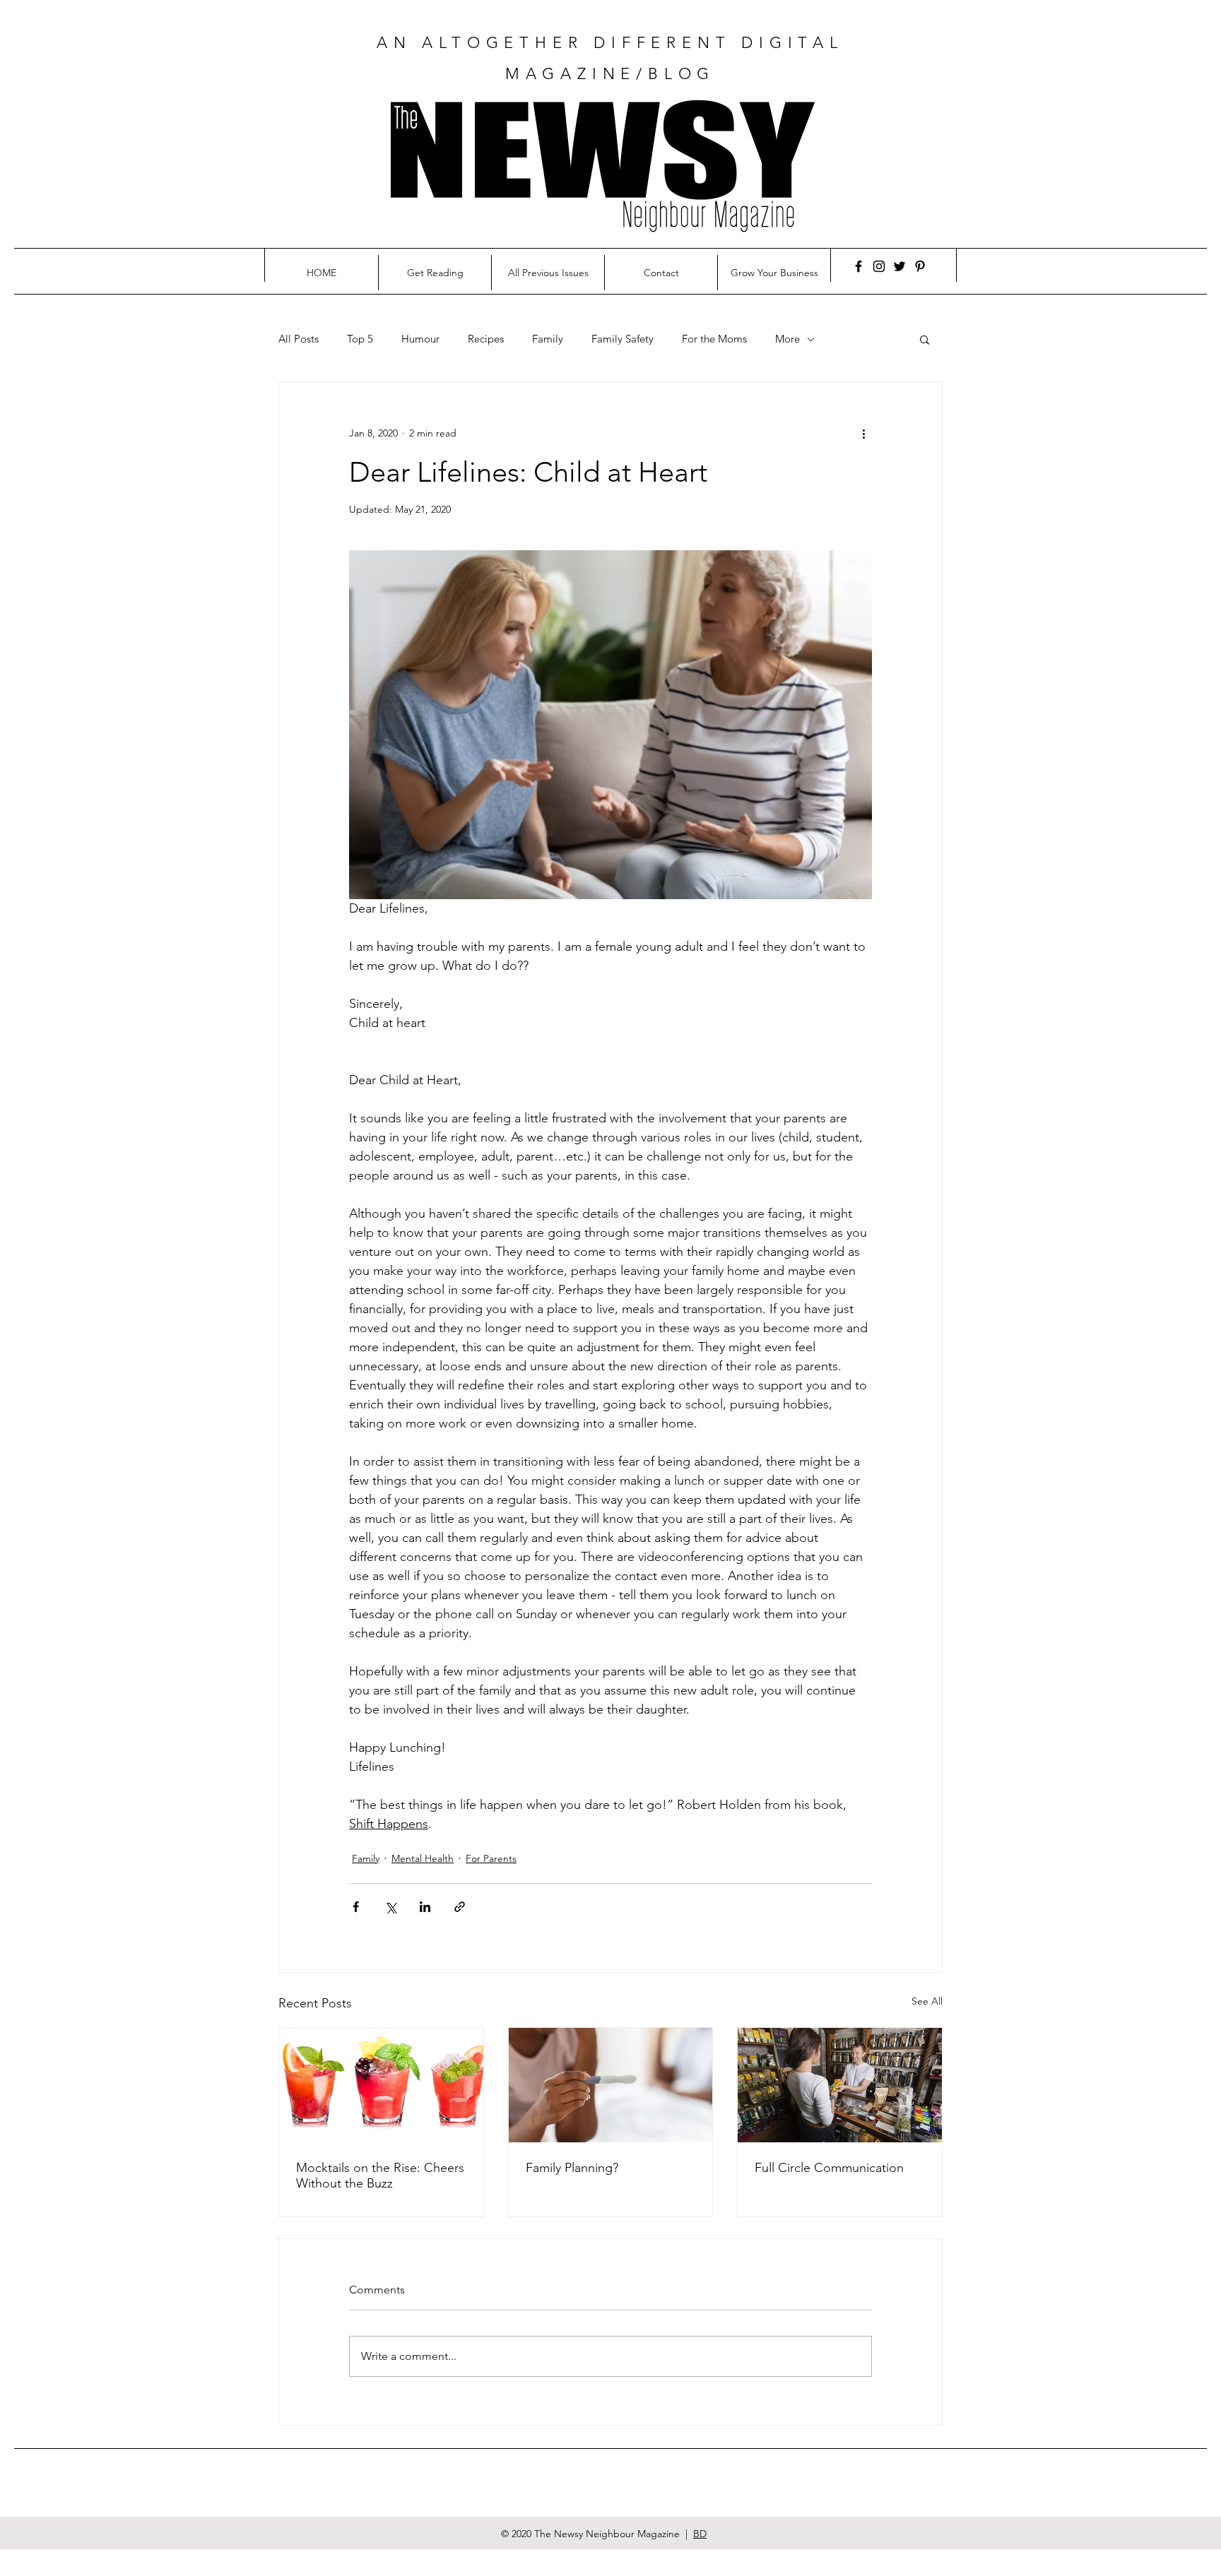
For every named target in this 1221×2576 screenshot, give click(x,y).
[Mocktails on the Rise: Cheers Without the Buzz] (381, 2085)
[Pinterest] (920, 266)
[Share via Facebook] (356, 1907)
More (788, 339)
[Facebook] (859, 266)
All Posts (299, 339)
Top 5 (360, 339)
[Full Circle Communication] (840, 2085)
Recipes (486, 339)
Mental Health (423, 1858)
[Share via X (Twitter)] (390, 1907)
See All (927, 2001)
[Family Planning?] (611, 2085)
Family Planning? (572, 2168)
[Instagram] (879, 266)
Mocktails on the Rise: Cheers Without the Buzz (380, 2176)
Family (548, 339)
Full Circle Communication (829, 2168)
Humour (420, 339)
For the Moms (714, 339)
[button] (925, 339)
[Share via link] (460, 1907)
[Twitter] (899, 266)
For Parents (491, 1858)
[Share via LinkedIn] (425, 1907)
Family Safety (623, 339)
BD (700, 2534)
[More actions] (863, 433)
